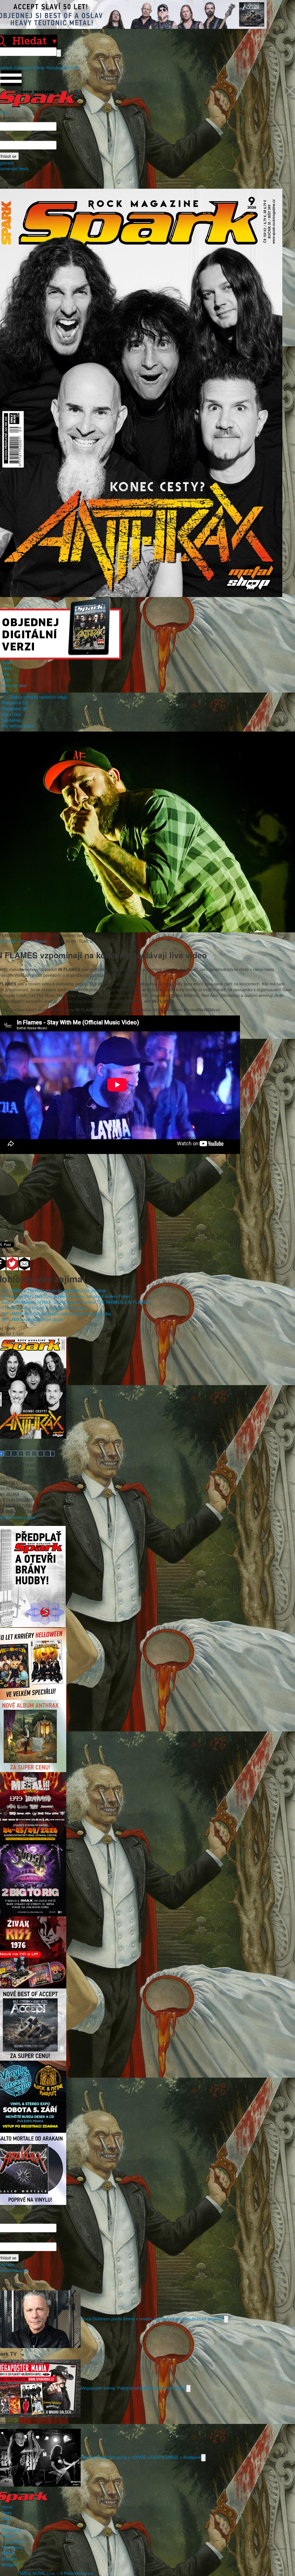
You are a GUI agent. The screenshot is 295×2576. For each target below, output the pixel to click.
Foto (6, 674)
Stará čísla (11, 714)
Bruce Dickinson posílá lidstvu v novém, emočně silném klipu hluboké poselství (152, 2319)
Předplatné (11, 2530)
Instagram (23, 68)
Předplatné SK (15, 708)
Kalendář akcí (14, 685)
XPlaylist (9, 2559)
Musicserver (13, 2547)
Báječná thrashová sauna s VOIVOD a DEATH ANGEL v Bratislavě (141, 2457)
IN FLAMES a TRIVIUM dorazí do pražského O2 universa (54, 1290)
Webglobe (11, 2564)
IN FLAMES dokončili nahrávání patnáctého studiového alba (56, 1314)
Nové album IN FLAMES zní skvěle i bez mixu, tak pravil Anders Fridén (66, 1296)
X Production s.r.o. (77, 2573)
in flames (39, 941)
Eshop (39, 68)
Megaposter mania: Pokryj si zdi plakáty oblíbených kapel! (133, 2388)
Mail (66, 68)
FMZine (8, 2553)
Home (7, 662)
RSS (75, 68)
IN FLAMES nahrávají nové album (32, 1319)
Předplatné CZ (15, 703)
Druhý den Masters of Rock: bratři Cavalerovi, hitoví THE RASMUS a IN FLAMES (75, 1302)
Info (5, 691)
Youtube (53, 68)
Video (7, 680)
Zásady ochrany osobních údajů (38, 697)
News (6, 668)
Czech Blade (13, 2541)
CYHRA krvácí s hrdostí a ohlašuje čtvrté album (45, 1308)
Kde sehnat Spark (18, 726)
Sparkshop (11, 720)
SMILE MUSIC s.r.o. (37, 2573)
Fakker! (8, 2536)
